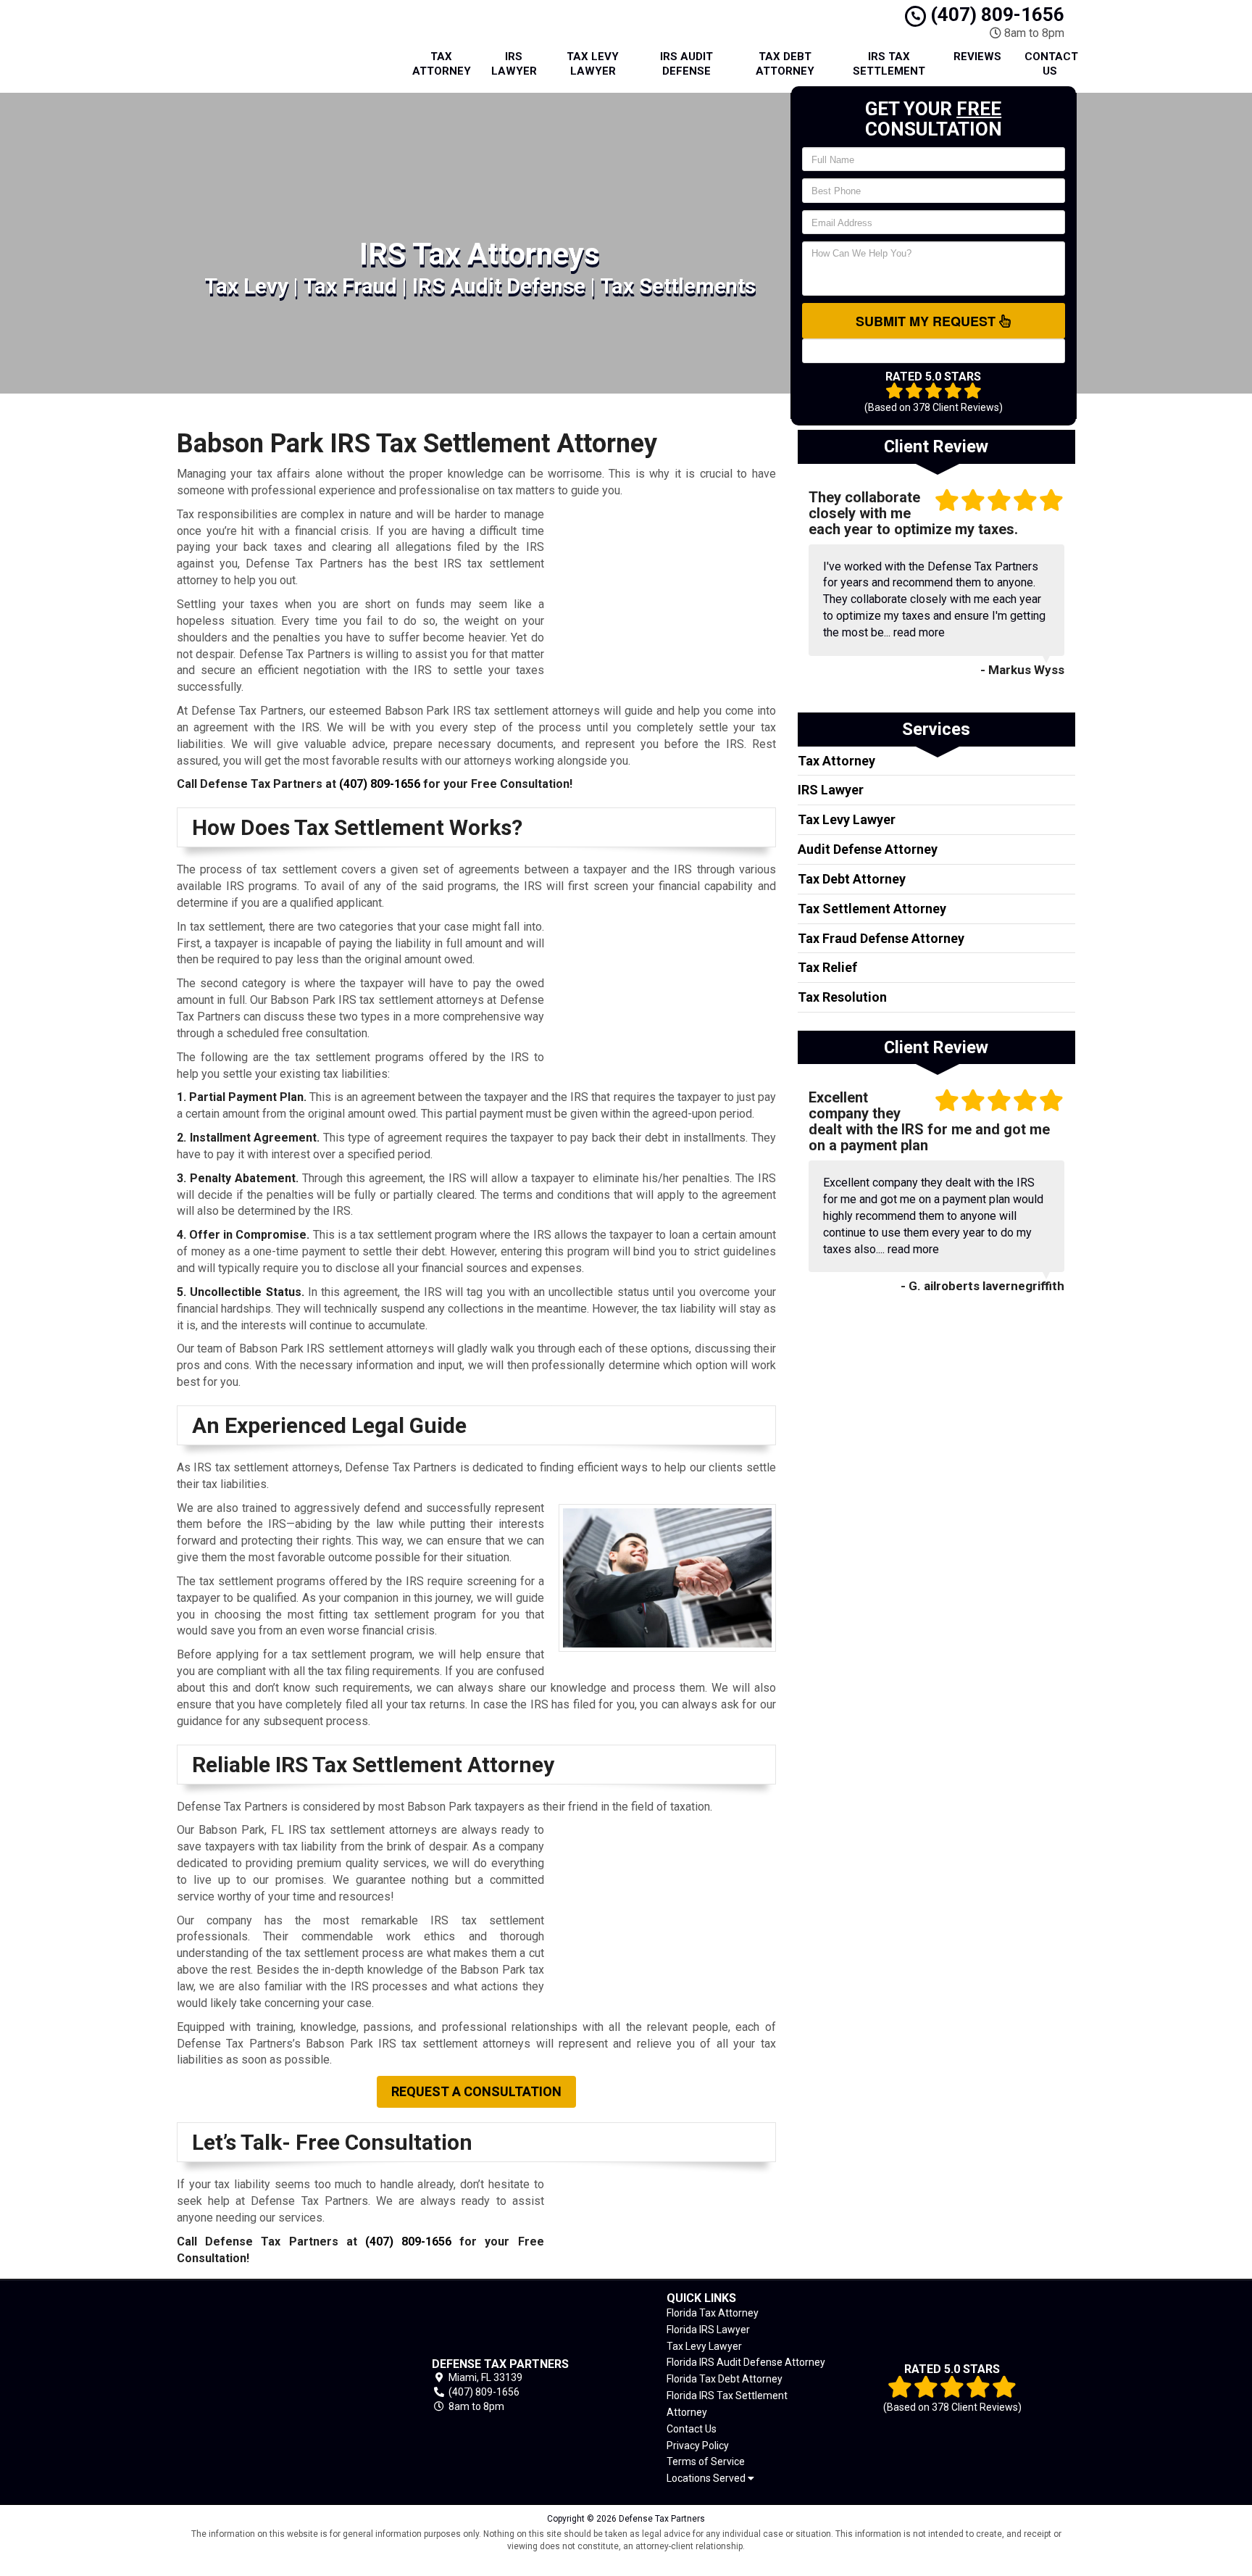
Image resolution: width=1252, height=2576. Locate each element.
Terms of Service (706, 2461)
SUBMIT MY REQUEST (927, 321)
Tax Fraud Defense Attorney (881, 938)
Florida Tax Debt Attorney (725, 2379)
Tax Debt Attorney (785, 64)
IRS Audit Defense (686, 64)
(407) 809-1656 (995, 14)
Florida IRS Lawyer (708, 2330)
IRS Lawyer (514, 64)
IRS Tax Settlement (889, 64)
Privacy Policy (698, 2446)
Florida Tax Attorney (713, 2313)
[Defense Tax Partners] (278, 2386)
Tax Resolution (842, 997)
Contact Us (1051, 64)
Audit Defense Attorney (868, 849)
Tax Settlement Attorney (872, 909)
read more (919, 632)
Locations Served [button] (707, 2479)
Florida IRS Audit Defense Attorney (746, 2362)
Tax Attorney (442, 64)
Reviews (977, 57)
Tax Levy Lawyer (593, 64)
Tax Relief (827, 967)
